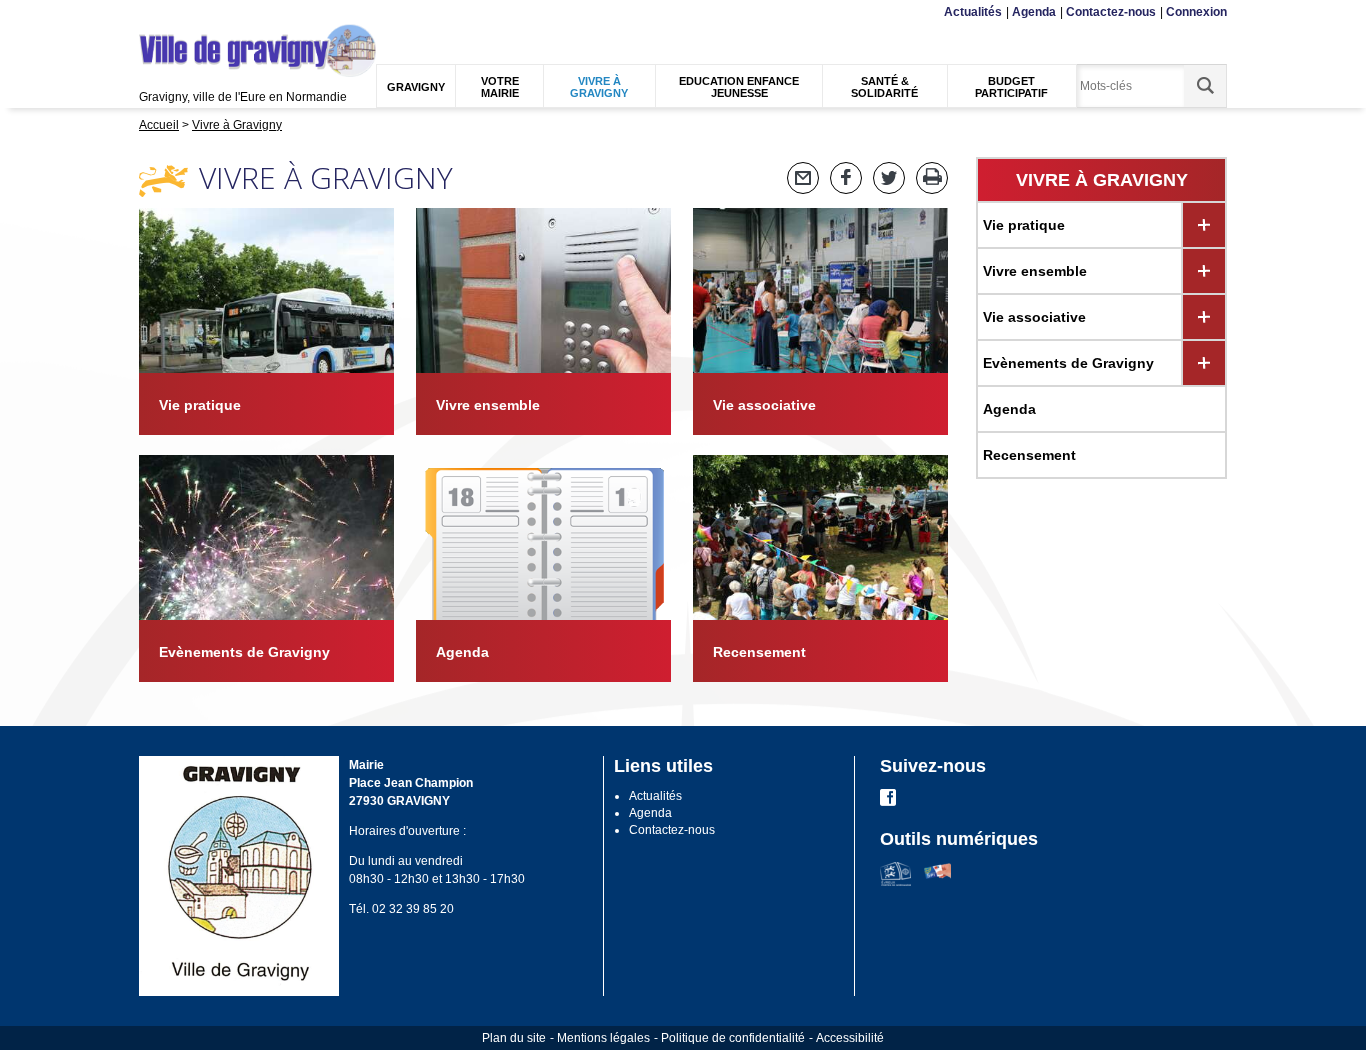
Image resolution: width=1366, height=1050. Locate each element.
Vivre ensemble (1035, 271)
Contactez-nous (1111, 12)
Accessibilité (850, 1038)
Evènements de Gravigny (1068, 363)
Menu (152, 12)
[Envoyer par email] (803, 178)
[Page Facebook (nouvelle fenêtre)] (888, 802)
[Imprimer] (932, 178)
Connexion (1196, 12)
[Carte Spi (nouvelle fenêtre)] (937, 882)
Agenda (1034, 12)
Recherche (236, 12)
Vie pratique (1024, 225)
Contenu (188, 12)
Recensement (1029, 455)
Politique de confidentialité (733, 1038)
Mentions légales (603, 1038)
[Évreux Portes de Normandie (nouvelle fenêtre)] (895, 882)
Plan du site (514, 1038)
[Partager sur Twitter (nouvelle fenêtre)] (889, 178)
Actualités (973, 12)
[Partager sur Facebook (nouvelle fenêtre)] (846, 178)
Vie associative (1034, 317)
